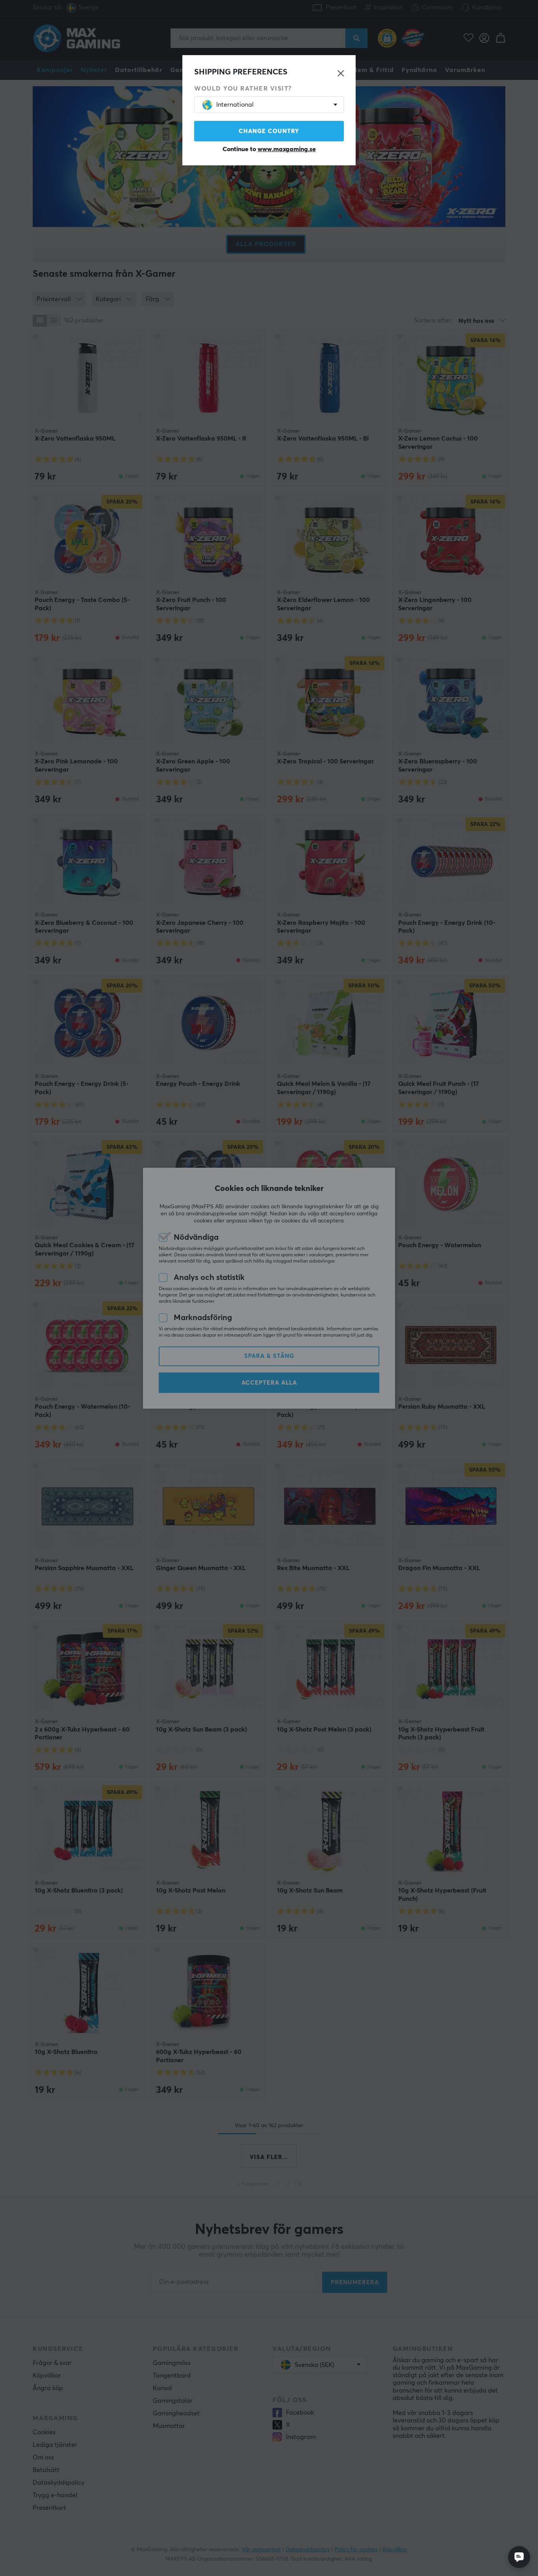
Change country (269, 131)
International (235, 105)
